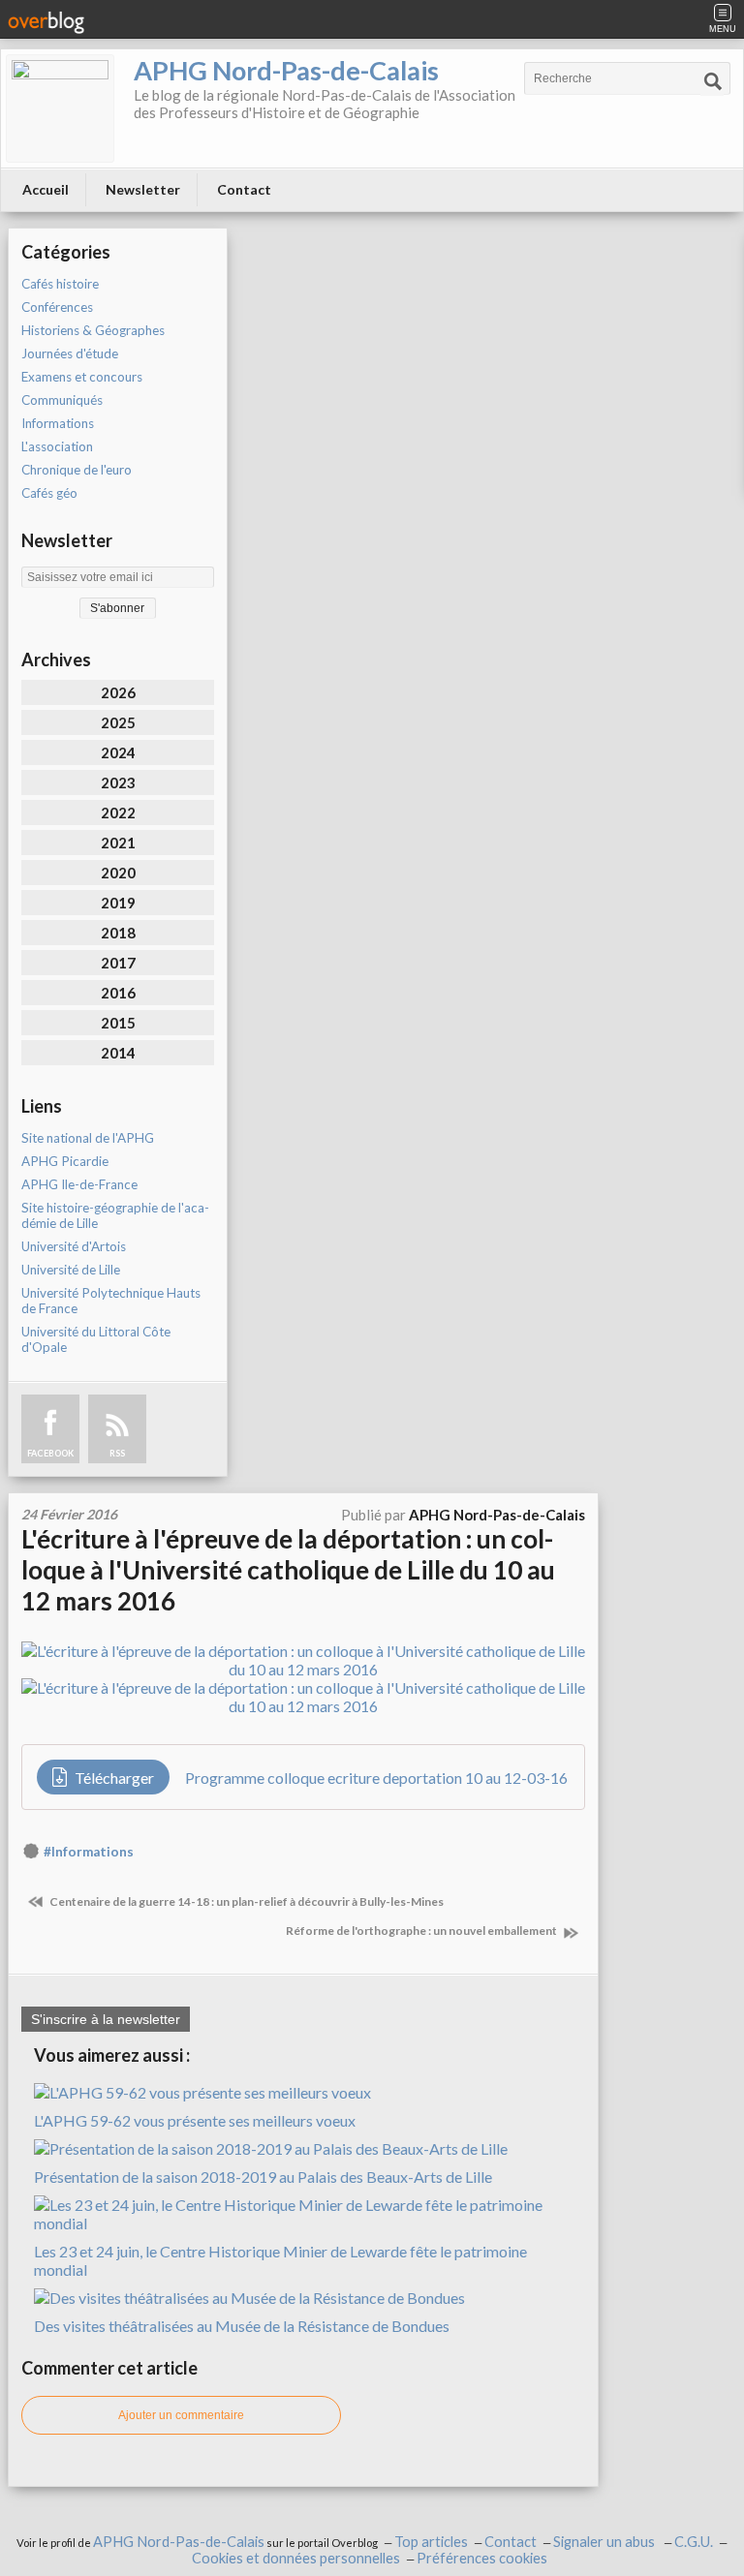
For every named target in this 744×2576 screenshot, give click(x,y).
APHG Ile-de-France (79, 1184)
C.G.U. (694, 2542)
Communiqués (62, 400)
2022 (118, 813)
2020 (118, 873)
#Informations (89, 1852)
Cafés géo (49, 493)
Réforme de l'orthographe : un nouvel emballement (422, 1931)
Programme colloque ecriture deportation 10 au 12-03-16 (376, 1778)
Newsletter (143, 189)
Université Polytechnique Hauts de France (111, 1301)
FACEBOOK (50, 1453)
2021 (118, 843)
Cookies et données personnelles (296, 2558)
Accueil (46, 189)
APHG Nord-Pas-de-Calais (286, 70)
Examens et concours (82, 377)
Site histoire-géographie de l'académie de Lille (115, 1215)
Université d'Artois (74, 1246)
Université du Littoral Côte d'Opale (96, 1339)
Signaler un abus (605, 2542)
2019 (118, 903)
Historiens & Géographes (93, 330)
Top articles (431, 2542)
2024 (118, 752)
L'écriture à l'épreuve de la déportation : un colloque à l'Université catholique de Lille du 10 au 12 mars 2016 (288, 1570)
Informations (58, 423)
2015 (118, 1023)
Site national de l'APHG (88, 1138)
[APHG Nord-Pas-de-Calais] (60, 108)
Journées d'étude (70, 353)
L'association (57, 446)
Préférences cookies (482, 2558)
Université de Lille (71, 1270)
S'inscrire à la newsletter (106, 2019)
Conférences (57, 307)
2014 (118, 1053)
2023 (118, 782)
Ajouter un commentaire (181, 2415)
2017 (118, 963)
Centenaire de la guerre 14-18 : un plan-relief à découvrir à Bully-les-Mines (246, 1901)
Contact (244, 189)
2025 (118, 722)
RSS (117, 1453)
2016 (118, 993)
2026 (118, 692)
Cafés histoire (60, 284)
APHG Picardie (65, 1161)
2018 (118, 933)
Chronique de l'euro (77, 470)
